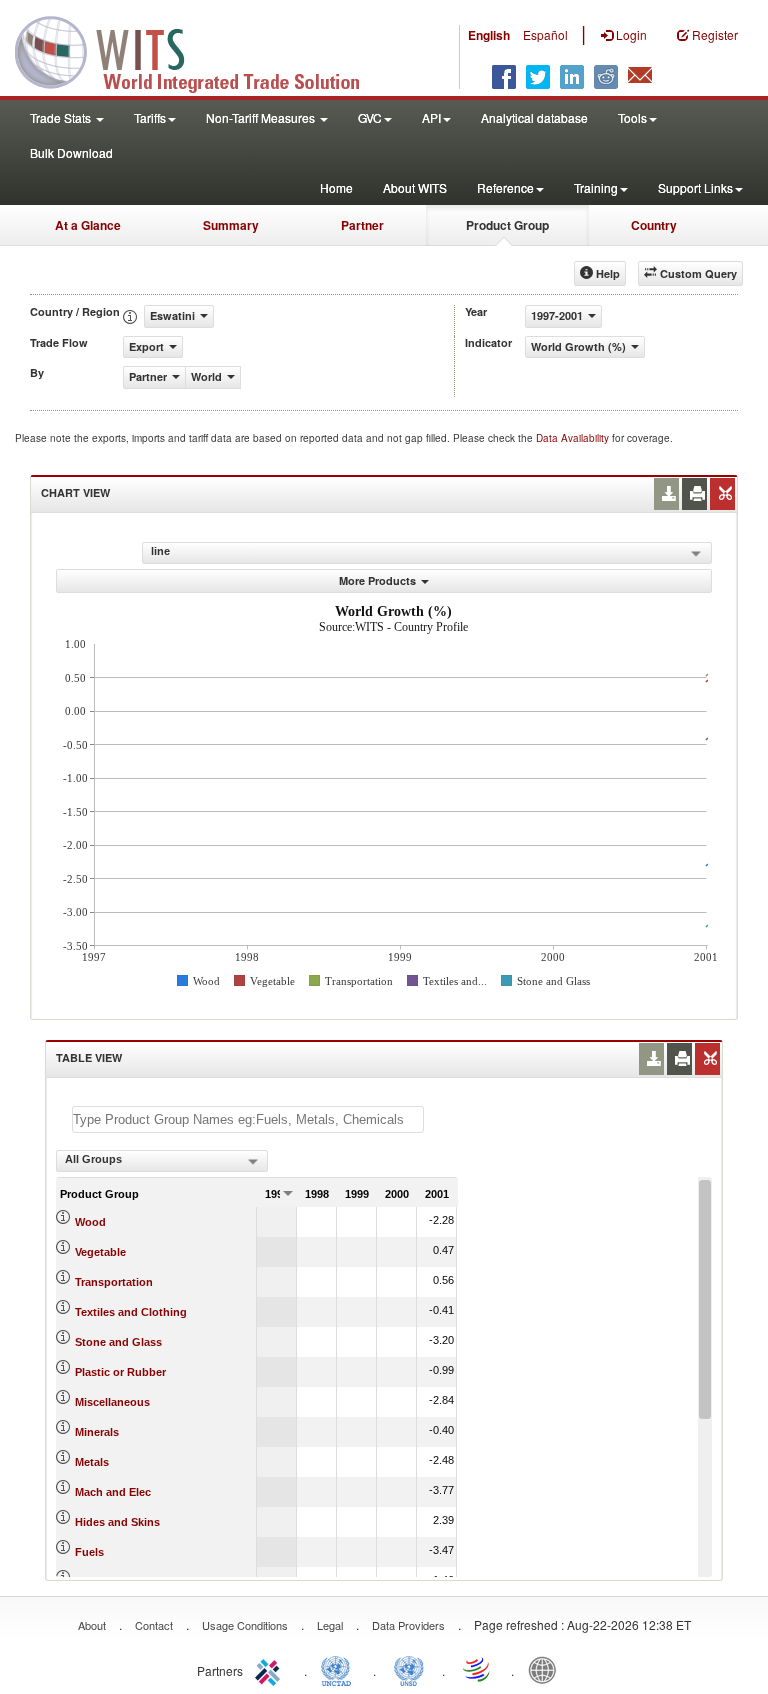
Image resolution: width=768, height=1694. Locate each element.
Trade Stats (62, 117)
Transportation (114, 1282)
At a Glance (88, 225)
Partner (362, 225)
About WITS (415, 187)
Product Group (507, 225)
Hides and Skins (117, 1522)
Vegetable (100, 1252)
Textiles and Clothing (131, 1312)
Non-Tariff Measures (262, 117)
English (489, 35)
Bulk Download (71, 152)
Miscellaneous (112, 1402)
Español (545, 34)
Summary (231, 225)
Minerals (97, 1432)
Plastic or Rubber (120, 1372)
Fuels (89, 1552)
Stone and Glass (118, 1342)
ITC (271, 1669)
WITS (200, 50)
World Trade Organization (478, 1669)
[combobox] (162, 1161)
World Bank (547, 1669)
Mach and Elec (113, 1492)
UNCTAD (340, 1669)
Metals (92, 1462)
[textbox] (248, 1119)
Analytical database (534, 117)
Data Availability (574, 438)
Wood (90, 1222)
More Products (377, 580)
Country (654, 225)
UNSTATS (409, 1669)
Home (336, 187)
